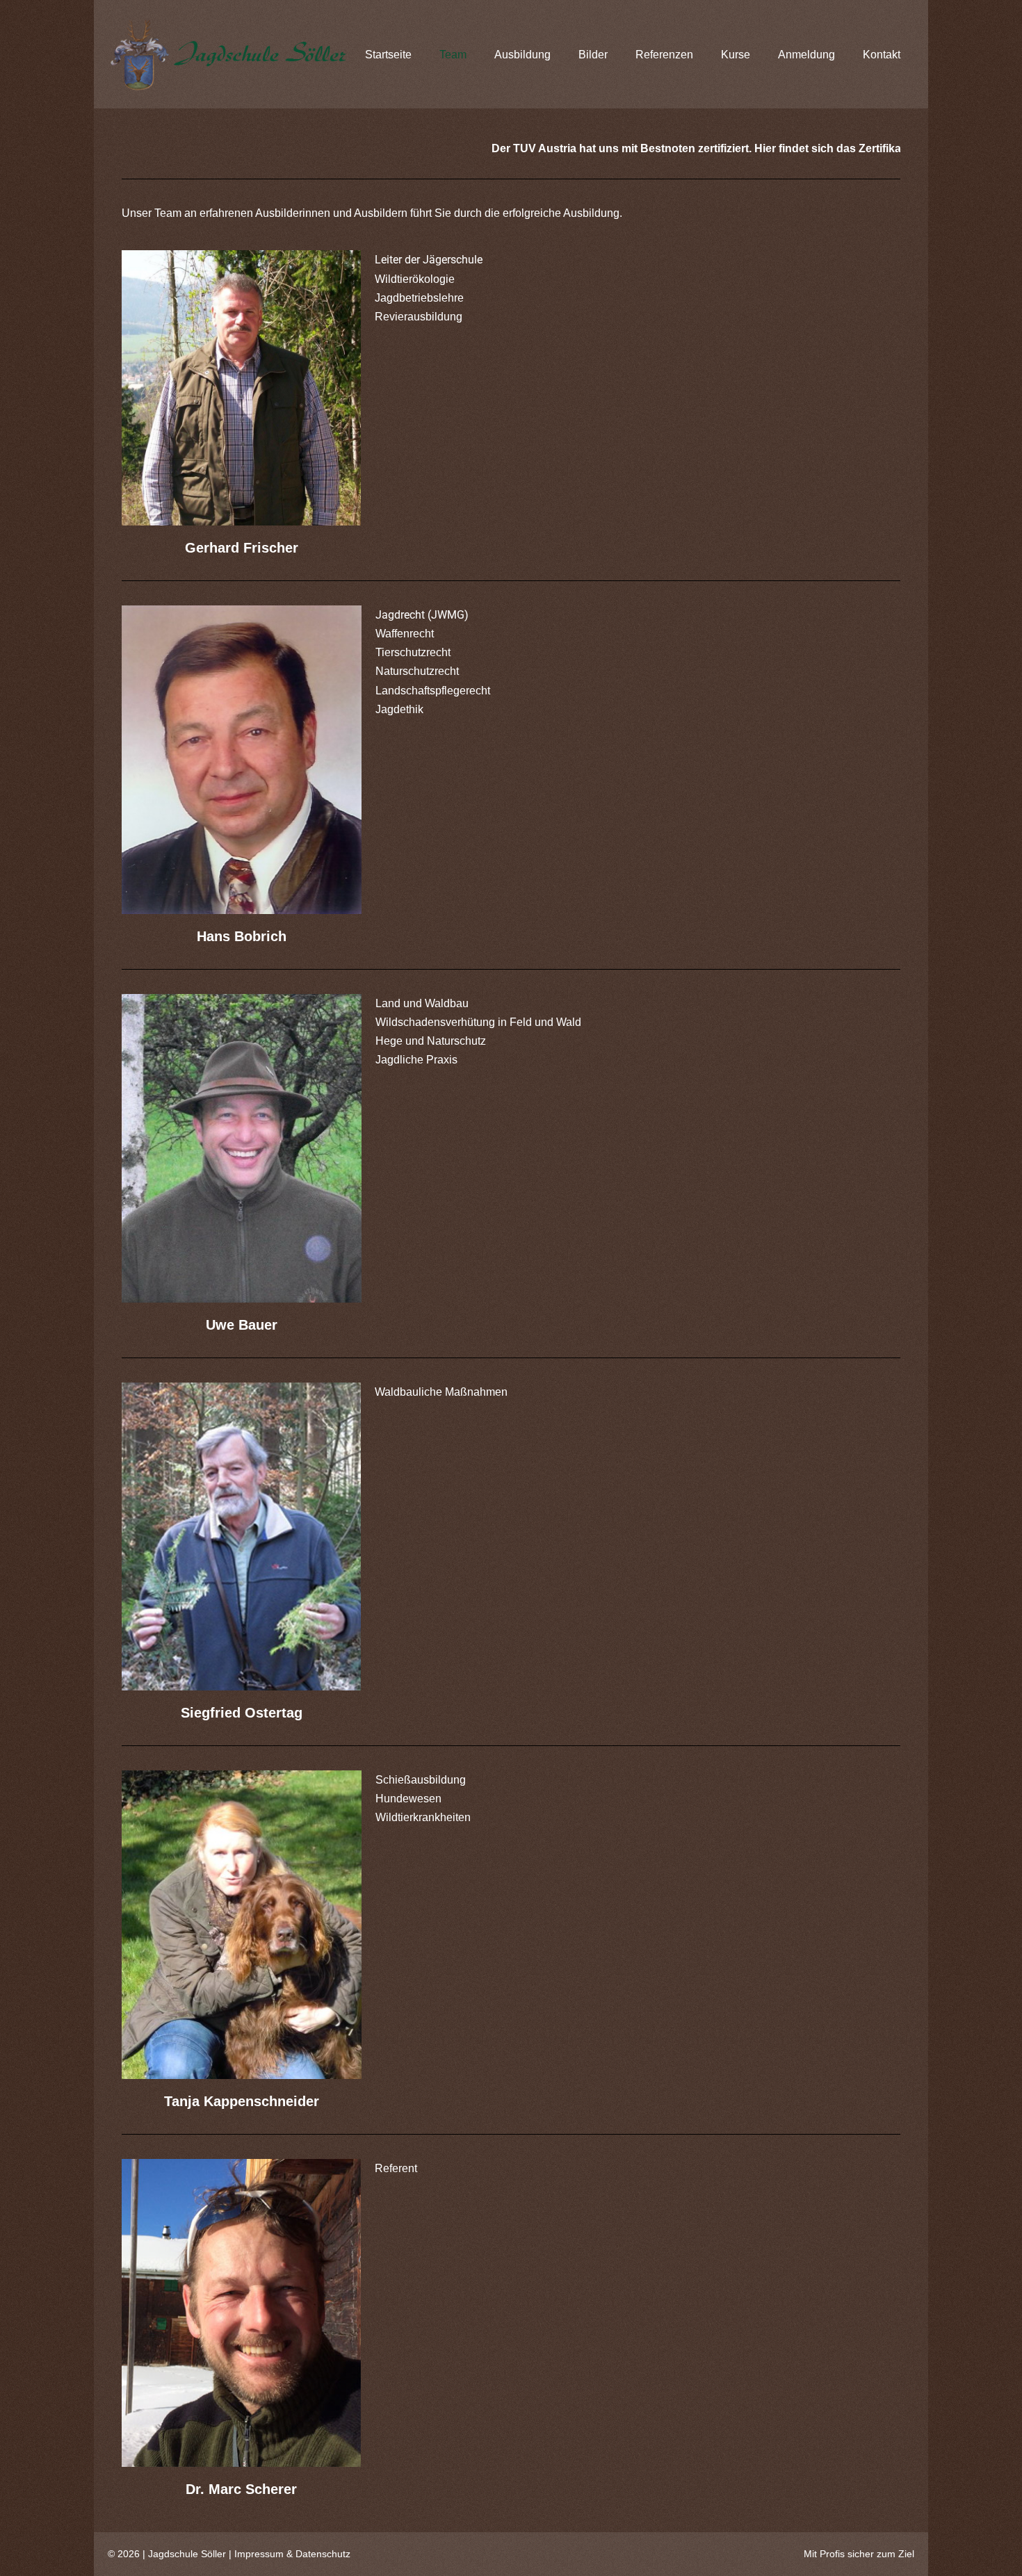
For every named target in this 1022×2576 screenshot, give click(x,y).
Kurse (736, 55)
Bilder (593, 55)
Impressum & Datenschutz (292, 2554)
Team (453, 55)
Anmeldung (806, 55)
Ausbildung (522, 55)
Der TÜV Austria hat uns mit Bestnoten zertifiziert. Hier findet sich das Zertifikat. (566, 148)
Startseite (388, 55)
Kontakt (882, 55)
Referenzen (664, 55)
